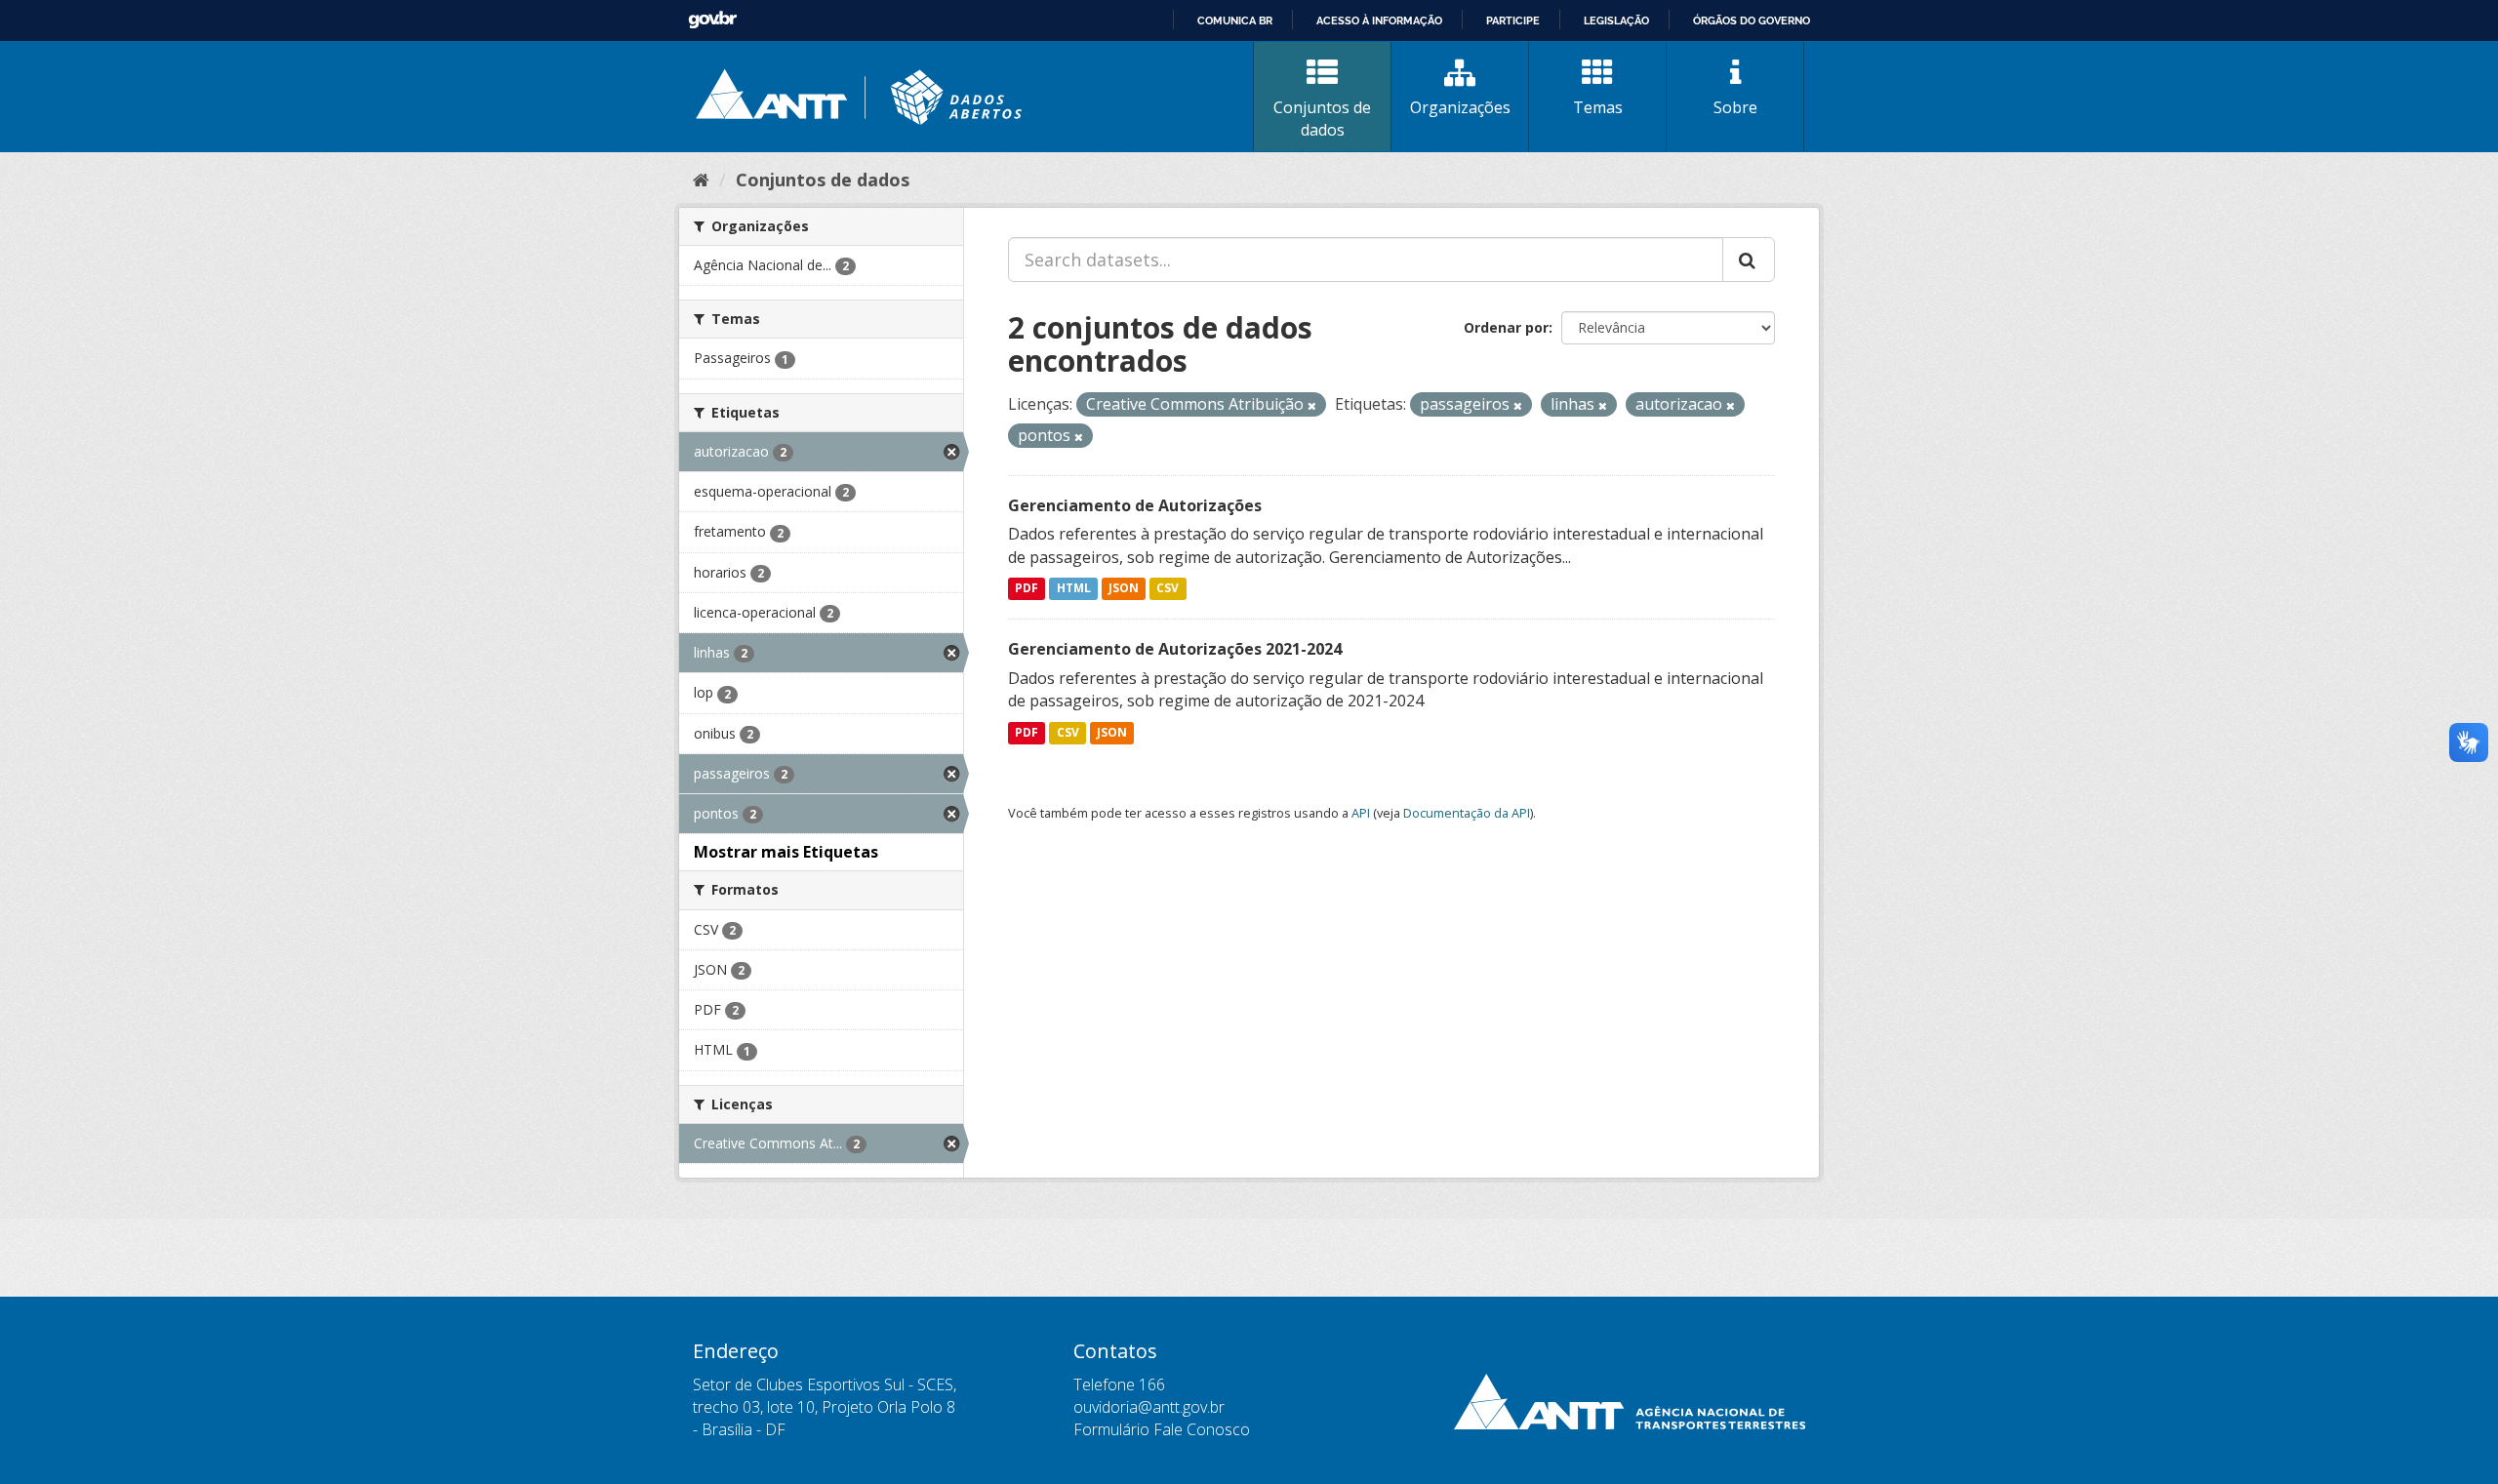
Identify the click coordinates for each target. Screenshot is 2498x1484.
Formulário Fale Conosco (1162, 1429)
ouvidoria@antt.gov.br (1149, 1407)
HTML (1074, 589)
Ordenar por (1506, 327)
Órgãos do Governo (1752, 20)
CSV (1168, 589)
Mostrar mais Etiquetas (786, 852)
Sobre (1735, 107)
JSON (1124, 589)
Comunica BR (1235, 20)
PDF (1027, 589)
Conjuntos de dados (1322, 119)
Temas (1598, 107)
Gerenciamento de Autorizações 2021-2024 (1175, 649)
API (1361, 813)
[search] (1749, 260)
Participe (1513, 20)
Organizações (1460, 107)
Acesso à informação (1379, 20)
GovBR (712, 20)
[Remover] (1312, 405)
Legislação (1616, 20)
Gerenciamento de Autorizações (1135, 505)
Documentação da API (1467, 813)
